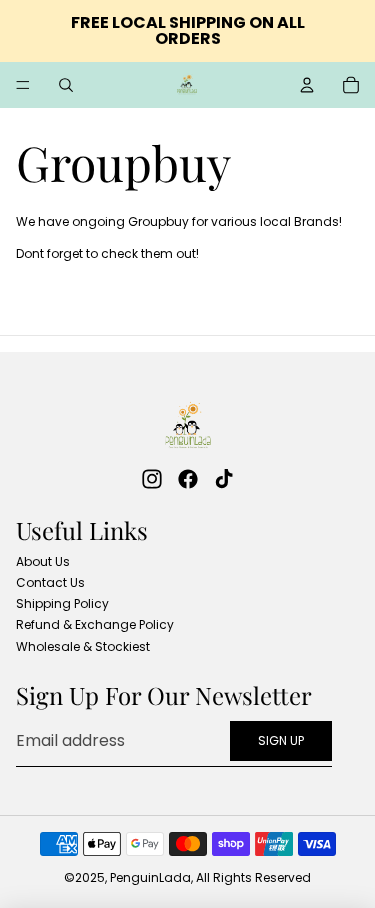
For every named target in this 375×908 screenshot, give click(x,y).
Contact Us (50, 582)
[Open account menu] (307, 85)
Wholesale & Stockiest (83, 646)
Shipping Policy (62, 603)
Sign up (281, 740)
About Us (43, 561)
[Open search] (66, 85)
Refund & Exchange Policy (95, 624)
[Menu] (23, 85)
